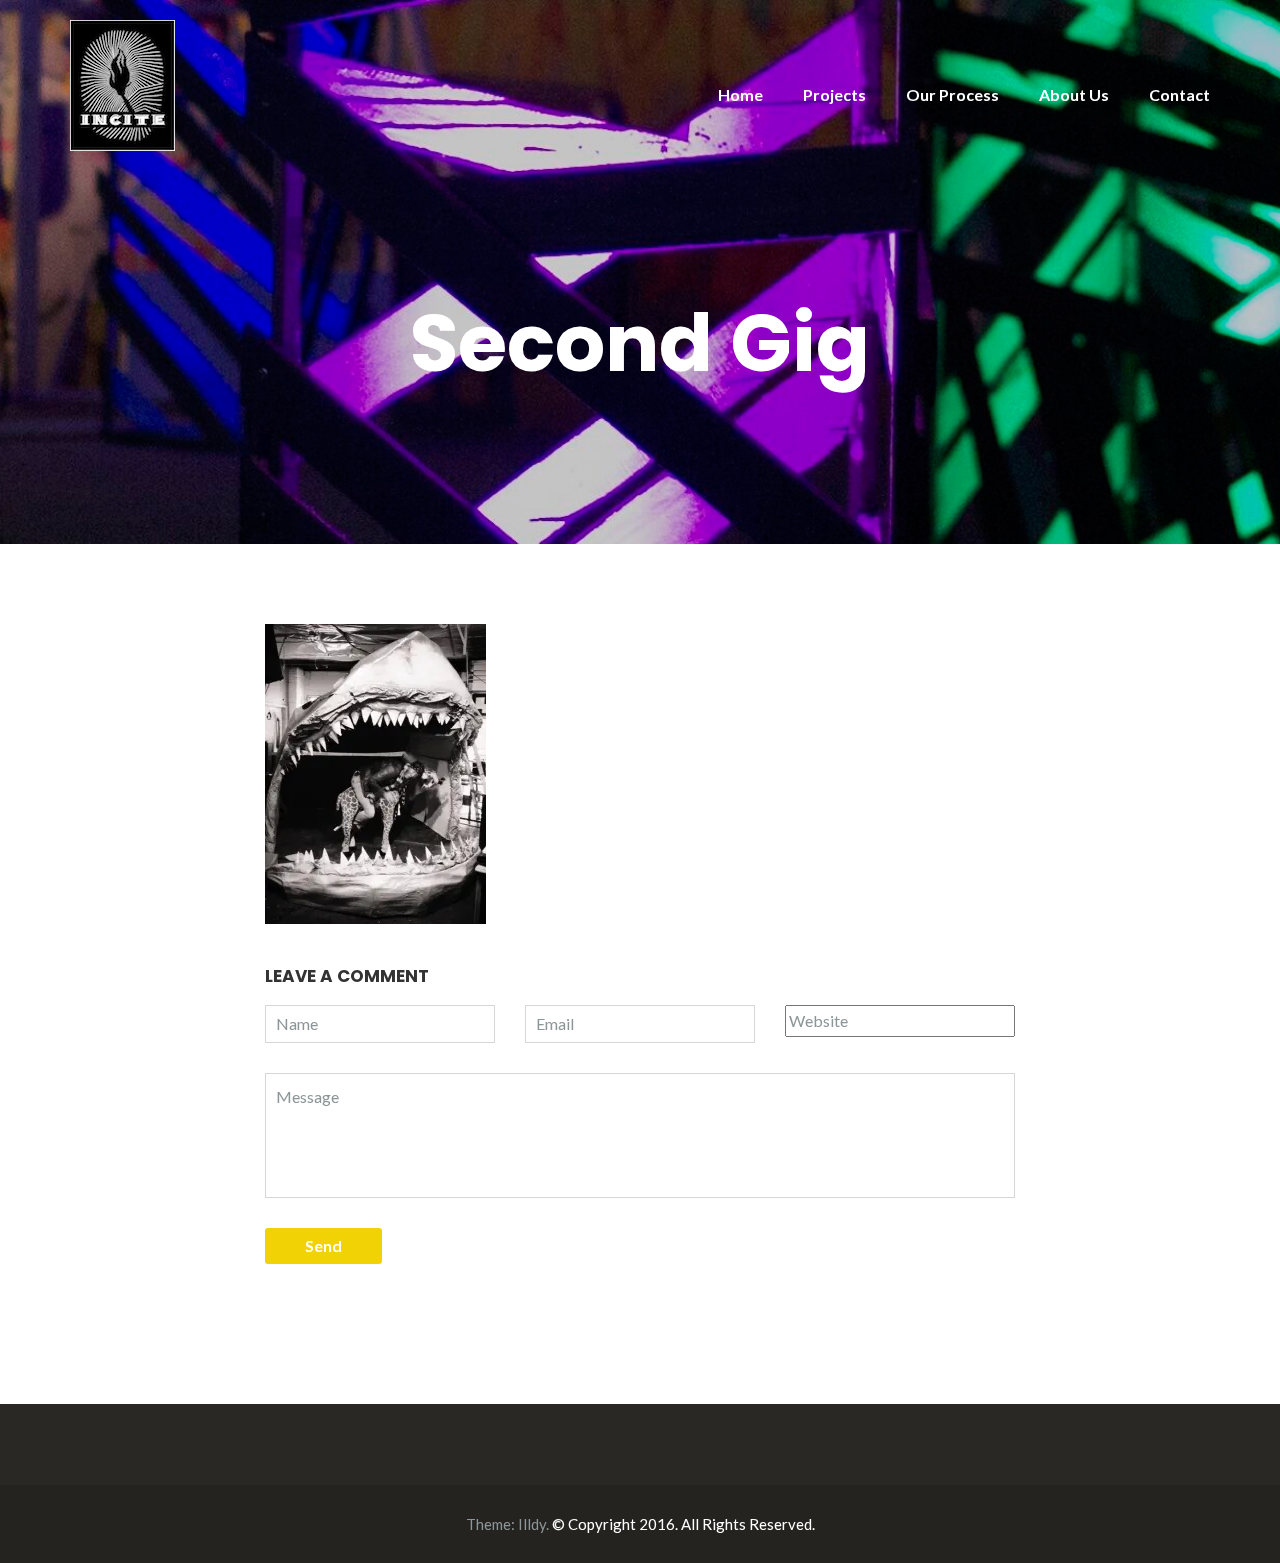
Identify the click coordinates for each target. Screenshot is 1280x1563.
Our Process (952, 94)
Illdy (532, 1524)
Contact (1179, 94)
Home (740, 94)
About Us (1074, 94)
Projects (834, 94)
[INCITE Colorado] (122, 83)
